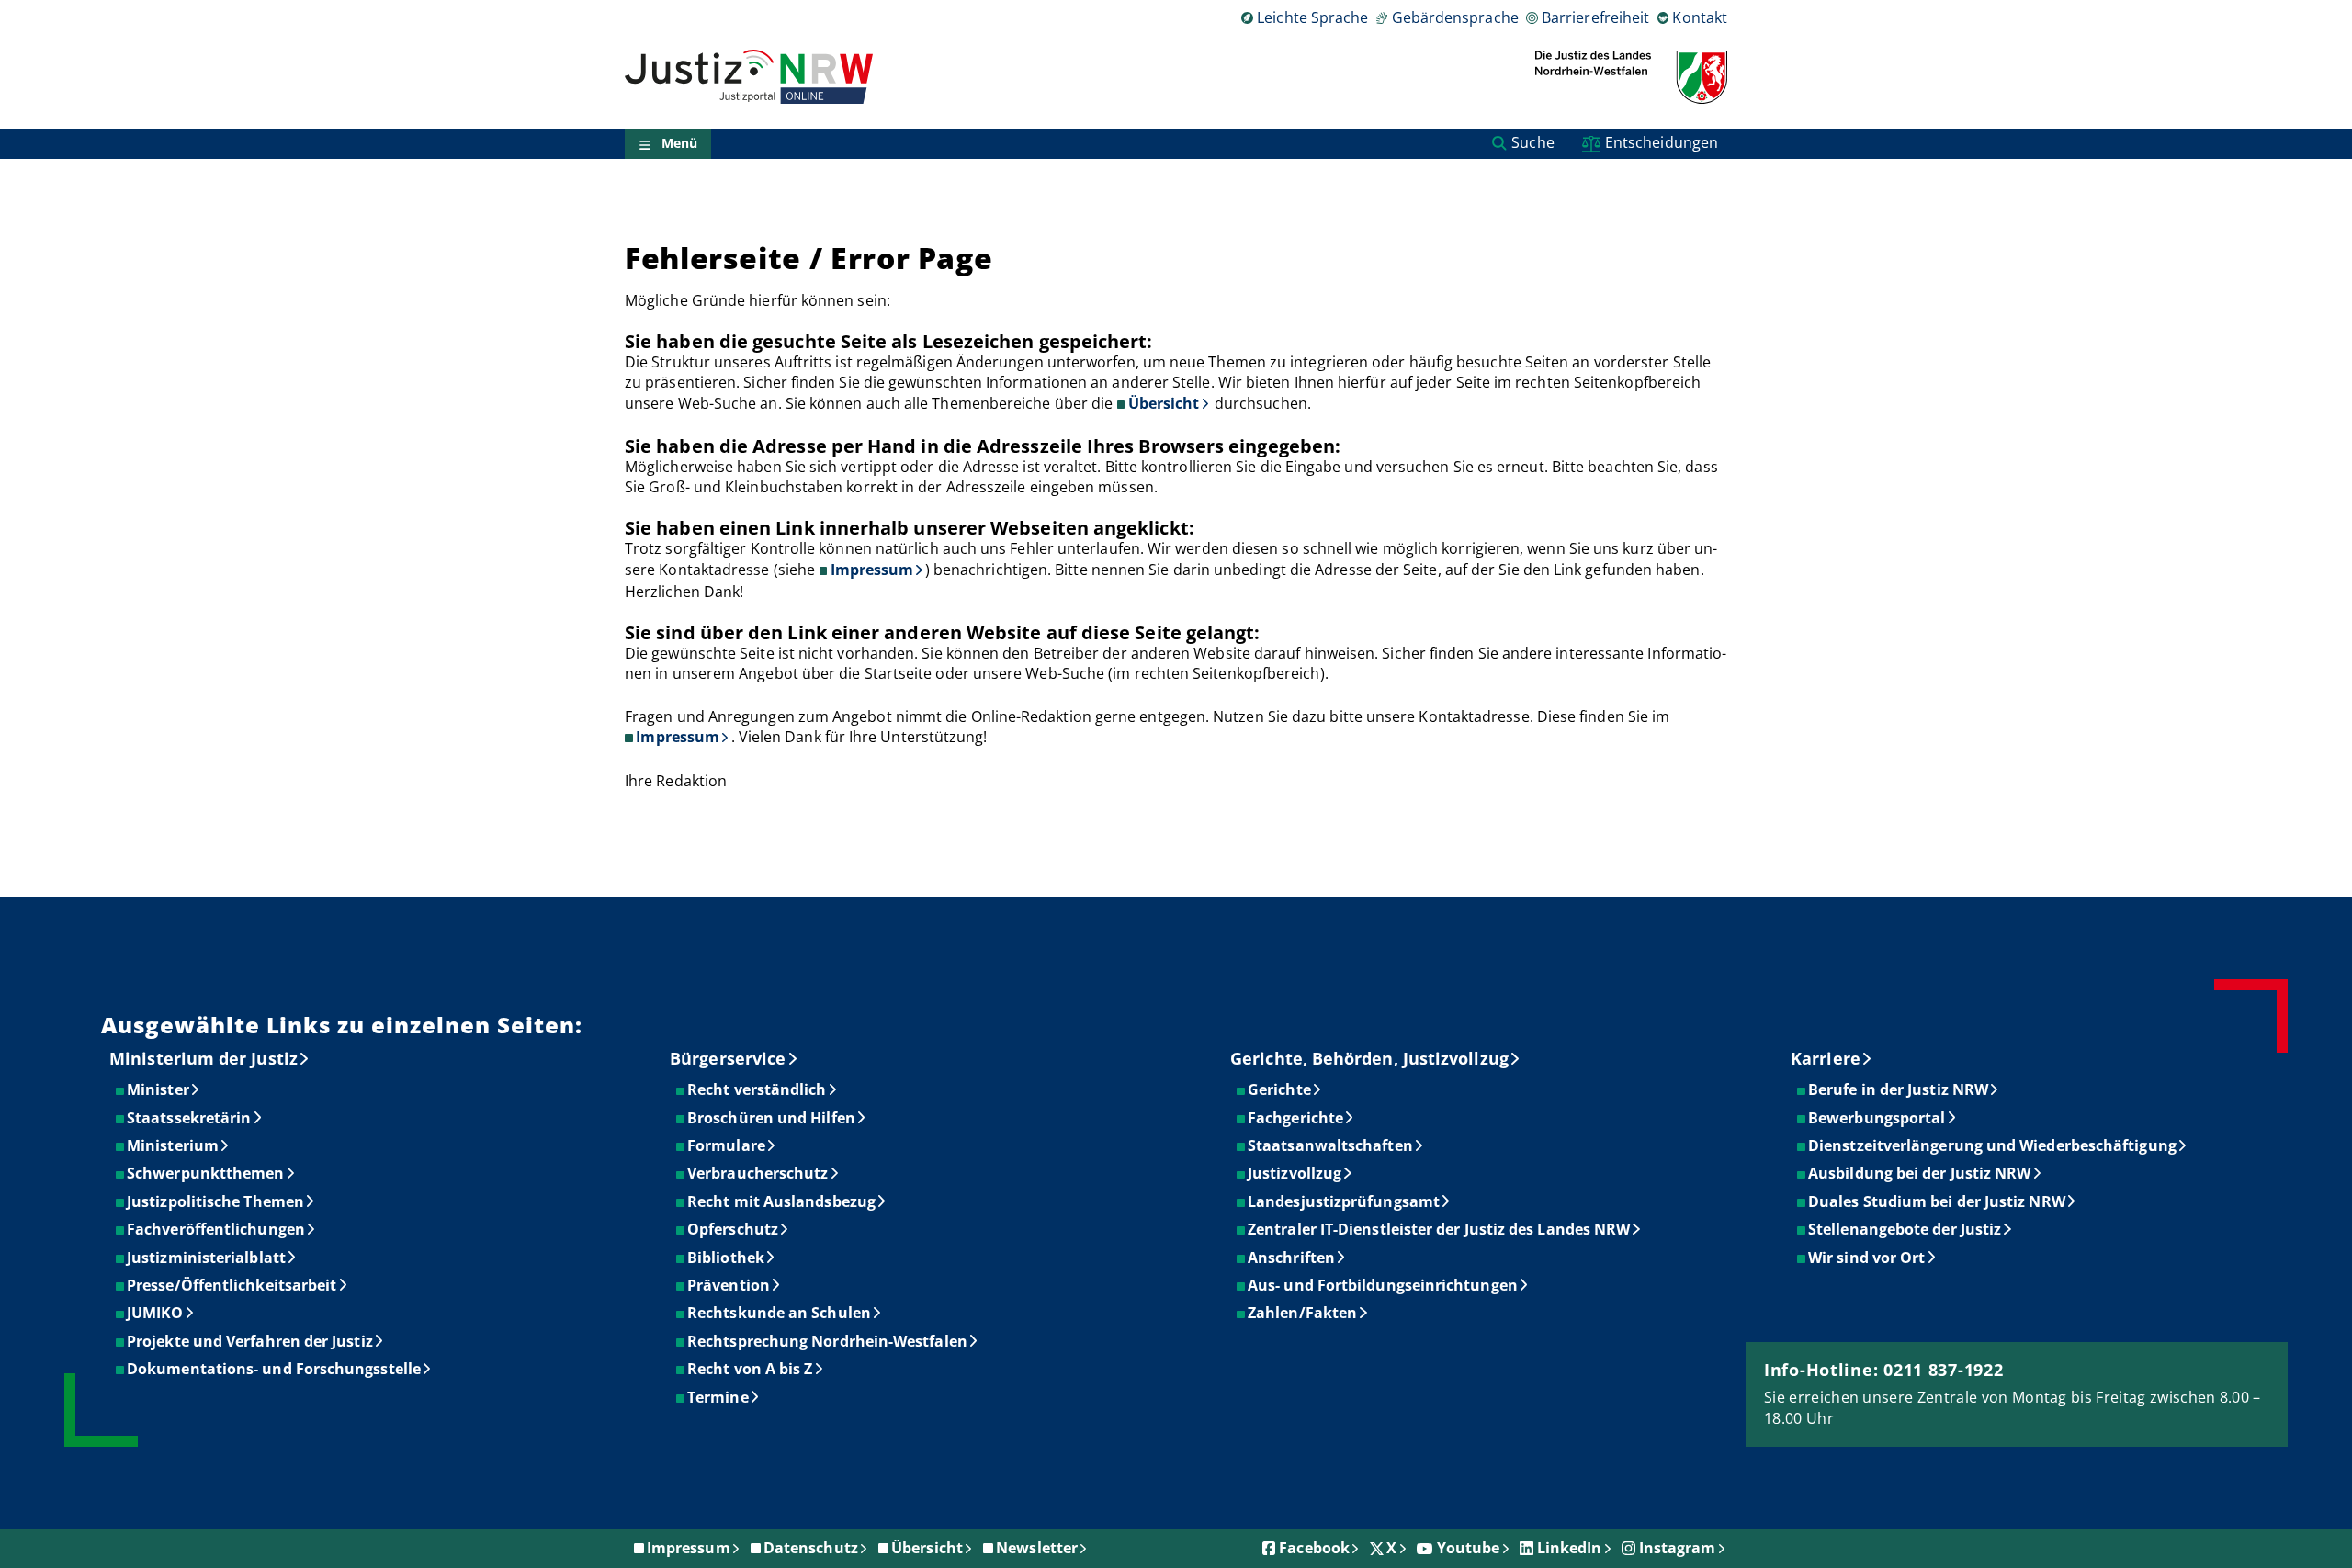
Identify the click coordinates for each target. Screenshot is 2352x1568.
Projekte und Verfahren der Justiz (251, 1341)
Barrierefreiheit (1595, 17)
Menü (679, 144)
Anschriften (1292, 1258)
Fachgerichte (1296, 1118)
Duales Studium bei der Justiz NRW (1938, 1201)
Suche (1532, 142)
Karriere (1826, 1058)
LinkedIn (1570, 1548)
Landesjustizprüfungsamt (1345, 1201)
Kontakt (1700, 17)
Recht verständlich (758, 1089)
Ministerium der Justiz (204, 1058)
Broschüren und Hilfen (772, 1118)
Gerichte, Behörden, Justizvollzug (1369, 1058)
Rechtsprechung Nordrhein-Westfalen (828, 1341)
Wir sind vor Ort (1867, 1258)
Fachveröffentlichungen (217, 1229)
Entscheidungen (1662, 142)
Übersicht (1164, 403)
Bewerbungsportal (1877, 1118)
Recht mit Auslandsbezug (782, 1201)
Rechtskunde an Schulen (780, 1313)
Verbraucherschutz (758, 1173)
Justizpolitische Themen (216, 1201)
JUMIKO (156, 1313)
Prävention (729, 1285)
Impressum (872, 570)
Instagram (1678, 1548)
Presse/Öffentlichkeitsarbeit (232, 1285)
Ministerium (174, 1145)
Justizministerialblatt (207, 1258)
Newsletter (1037, 1548)
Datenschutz (811, 1548)
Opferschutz (734, 1229)
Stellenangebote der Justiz (1905, 1229)
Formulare (727, 1145)
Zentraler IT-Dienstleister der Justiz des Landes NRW (1440, 1229)
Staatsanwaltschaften (1331, 1145)
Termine (719, 1397)
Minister (159, 1089)
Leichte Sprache (1312, 17)
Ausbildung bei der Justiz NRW (1920, 1173)
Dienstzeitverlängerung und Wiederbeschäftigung (1993, 1145)
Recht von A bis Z (751, 1369)
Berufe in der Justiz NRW (1899, 1089)
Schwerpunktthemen (206, 1173)
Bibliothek (727, 1258)
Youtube (1469, 1548)
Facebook (1314, 1548)
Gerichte (1280, 1089)
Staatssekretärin (190, 1118)
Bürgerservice (728, 1058)
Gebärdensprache (1455, 17)
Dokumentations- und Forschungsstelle (275, 1369)
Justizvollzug (1295, 1173)
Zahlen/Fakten (1303, 1313)
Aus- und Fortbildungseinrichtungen (1384, 1285)
